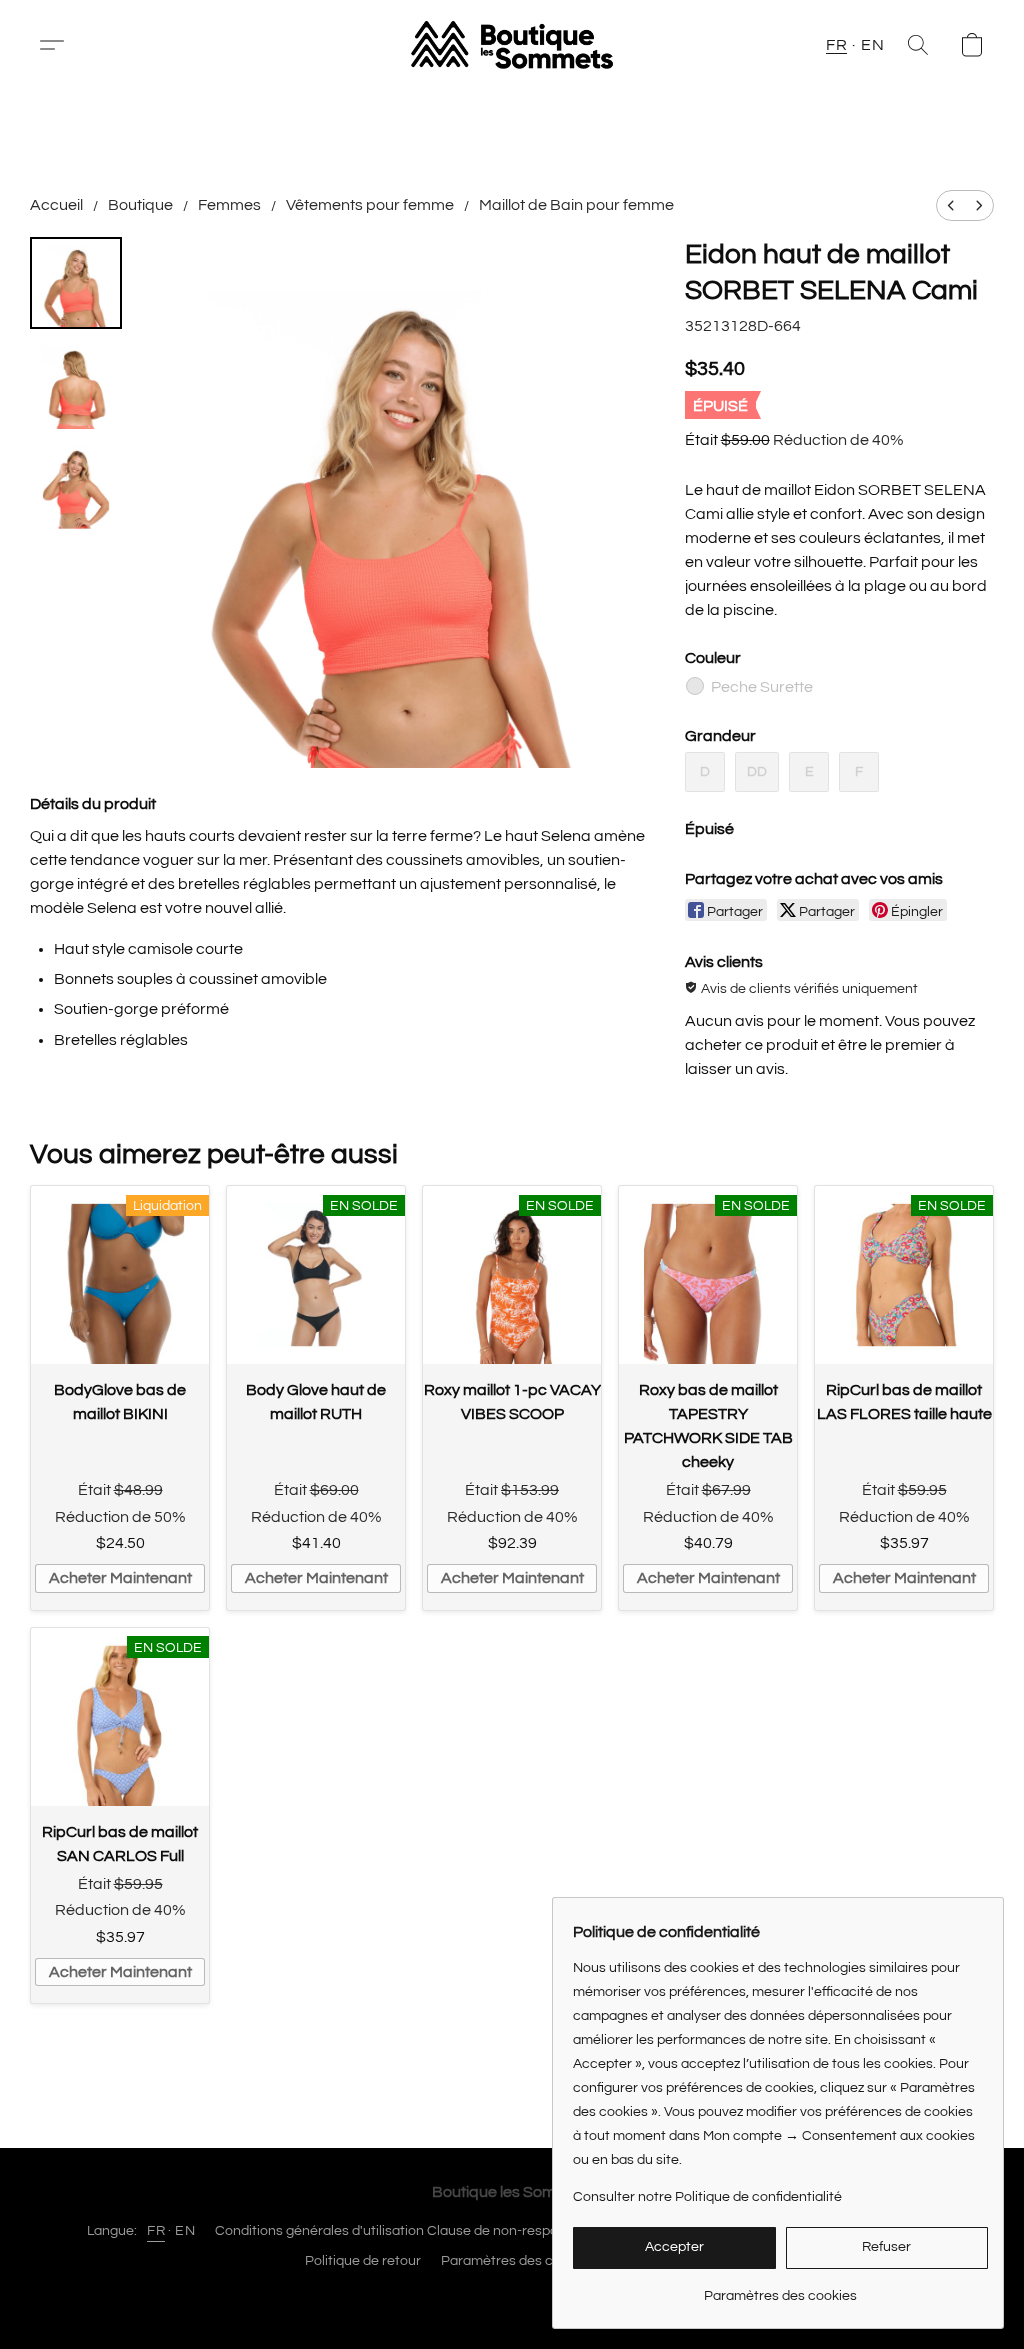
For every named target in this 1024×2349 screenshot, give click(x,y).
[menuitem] (951, 205)
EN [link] (185, 2231)
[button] (59, 45)
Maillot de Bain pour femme (576, 205)
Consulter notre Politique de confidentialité (707, 2197)
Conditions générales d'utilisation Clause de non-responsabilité (413, 2231)
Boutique (140, 205)
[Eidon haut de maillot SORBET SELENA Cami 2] (76, 483)
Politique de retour (363, 2261)
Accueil (56, 205)
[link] (780, 2288)
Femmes (229, 205)
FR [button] (836, 45)
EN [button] (872, 45)
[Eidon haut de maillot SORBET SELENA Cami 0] (76, 283)
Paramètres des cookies (517, 2261)
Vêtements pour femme (370, 205)
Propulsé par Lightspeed (512, 2296)
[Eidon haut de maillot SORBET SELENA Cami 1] (76, 383)
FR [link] (156, 2231)
